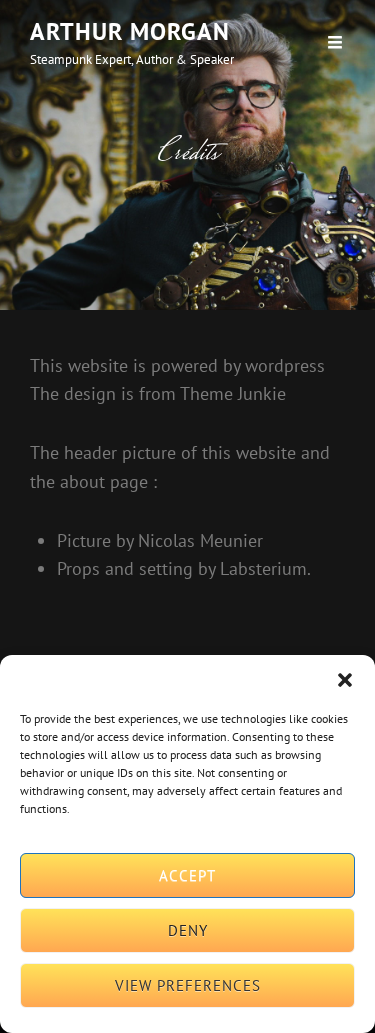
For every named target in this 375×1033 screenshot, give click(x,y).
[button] (345, 680)
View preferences (188, 985)
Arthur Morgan (130, 31)
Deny (188, 930)
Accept (187, 875)
